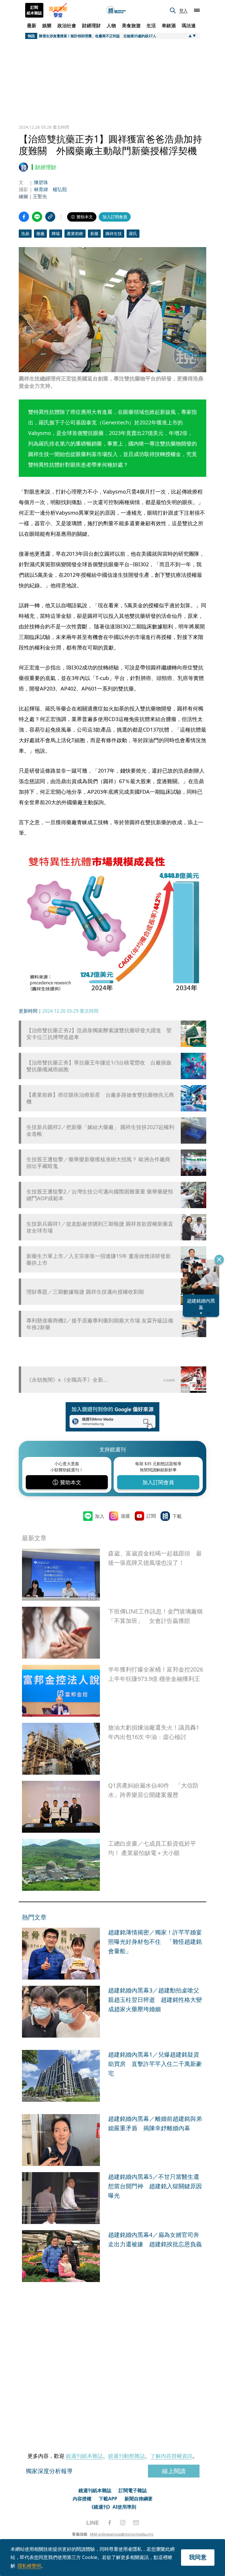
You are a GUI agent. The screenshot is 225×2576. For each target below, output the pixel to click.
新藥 (94, 233)
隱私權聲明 (29, 2566)
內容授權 (82, 2499)
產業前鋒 (75, 233)
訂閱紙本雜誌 (34, 10)
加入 (100, 1516)
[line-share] (37, 217)
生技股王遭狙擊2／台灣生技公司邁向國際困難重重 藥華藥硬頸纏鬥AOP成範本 (100, 1195)
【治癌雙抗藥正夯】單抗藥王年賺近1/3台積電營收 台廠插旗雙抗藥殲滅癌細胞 (99, 1066)
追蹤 (125, 1516)
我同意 (198, 2557)
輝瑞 (56, 233)
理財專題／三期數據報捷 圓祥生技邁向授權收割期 (85, 1292)
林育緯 (41, 189)
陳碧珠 (41, 182)
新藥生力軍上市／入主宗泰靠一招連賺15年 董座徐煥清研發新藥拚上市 (99, 1259)
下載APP (108, 2499)
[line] (93, 2523)
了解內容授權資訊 (171, 2456)
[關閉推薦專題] (219, 1259)
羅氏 (133, 233)
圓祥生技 (114, 233)
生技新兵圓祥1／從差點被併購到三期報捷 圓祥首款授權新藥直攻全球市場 (100, 1227)
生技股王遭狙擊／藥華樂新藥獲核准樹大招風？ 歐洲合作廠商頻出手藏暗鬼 (98, 1163)
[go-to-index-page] (116, 10)
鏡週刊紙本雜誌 (84, 2456)
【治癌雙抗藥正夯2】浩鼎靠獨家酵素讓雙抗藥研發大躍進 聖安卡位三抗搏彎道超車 (99, 1034)
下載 (177, 1516)
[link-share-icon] (50, 217)
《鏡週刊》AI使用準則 (113, 2507)
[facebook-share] (24, 217)
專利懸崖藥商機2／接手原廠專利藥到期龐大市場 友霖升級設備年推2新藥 (100, 1324)
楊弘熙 (60, 189)
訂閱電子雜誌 (133, 2490)
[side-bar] (197, 10)
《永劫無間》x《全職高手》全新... (67, 1380)
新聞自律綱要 (139, 2499)
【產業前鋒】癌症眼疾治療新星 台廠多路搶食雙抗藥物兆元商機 (100, 1098)
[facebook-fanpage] (110, 2523)
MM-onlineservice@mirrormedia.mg (122, 2534)
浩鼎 (25, 233)
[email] (136, 2523)
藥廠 (40, 233)
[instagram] (123, 2523)
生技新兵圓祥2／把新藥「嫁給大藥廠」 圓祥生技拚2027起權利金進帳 (100, 1130)
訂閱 (151, 1516)
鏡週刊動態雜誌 (127, 2456)
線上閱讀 (174, 2471)
